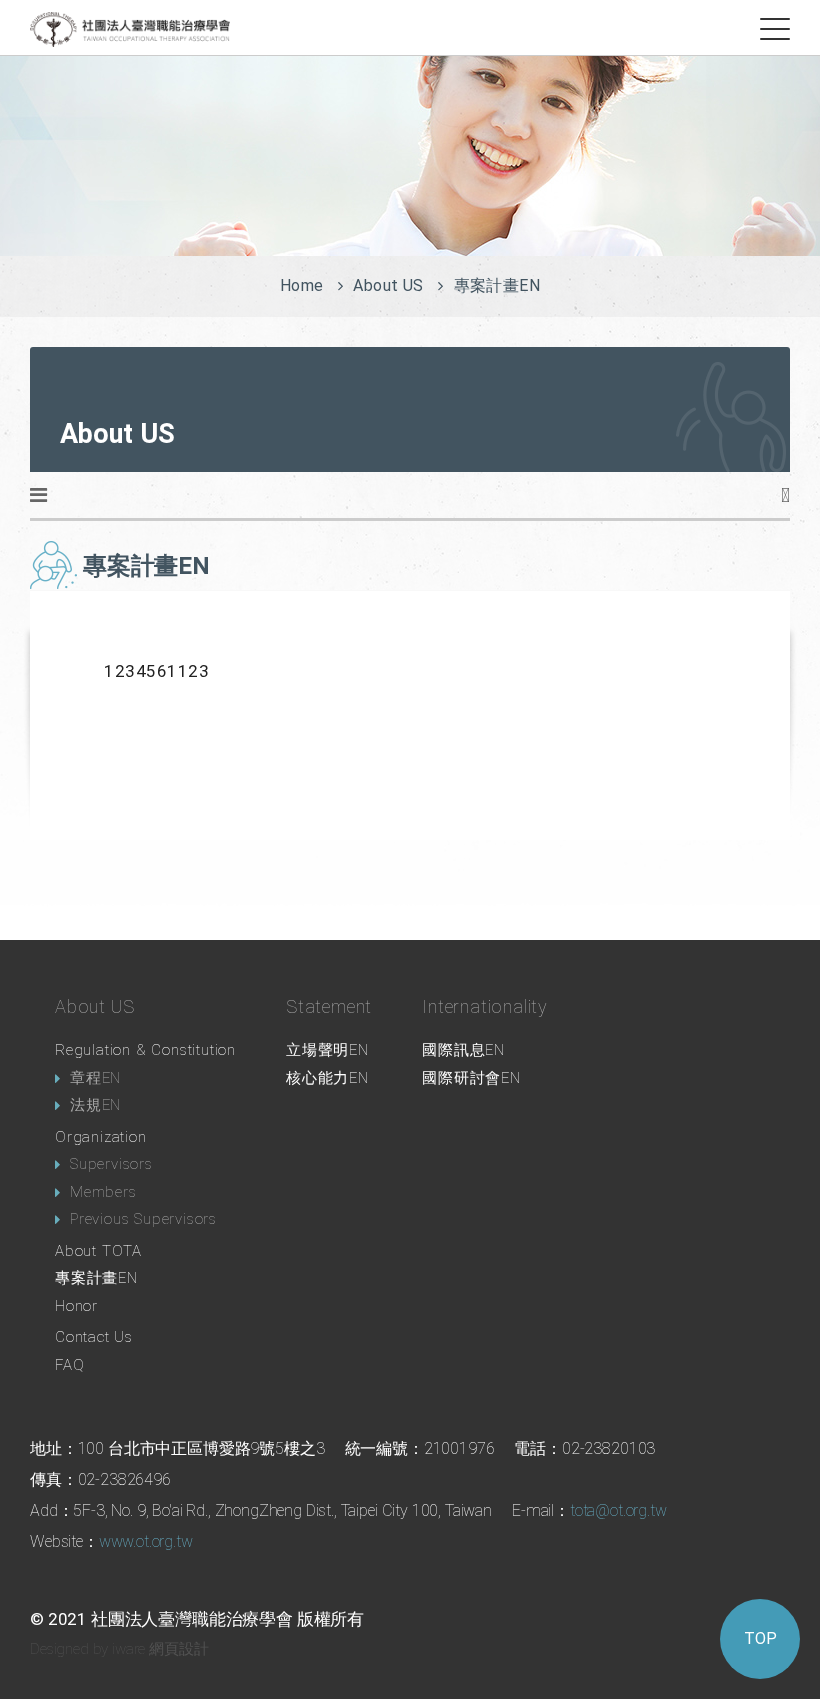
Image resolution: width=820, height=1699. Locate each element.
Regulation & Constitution (145, 1050)
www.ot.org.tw (146, 1541)
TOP (760, 1638)
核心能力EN (327, 1078)
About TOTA (98, 1251)
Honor (76, 1306)
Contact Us (94, 1337)
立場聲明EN (327, 1050)
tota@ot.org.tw (618, 1510)
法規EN (95, 1105)
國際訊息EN (463, 1050)
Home (302, 285)
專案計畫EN (96, 1278)
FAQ (69, 1365)
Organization (101, 1137)
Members (103, 1192)
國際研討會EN (471, 1078)
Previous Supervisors (143, 1219)
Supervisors (111, 1164)
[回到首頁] (130, 28)
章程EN (95, 1078)
